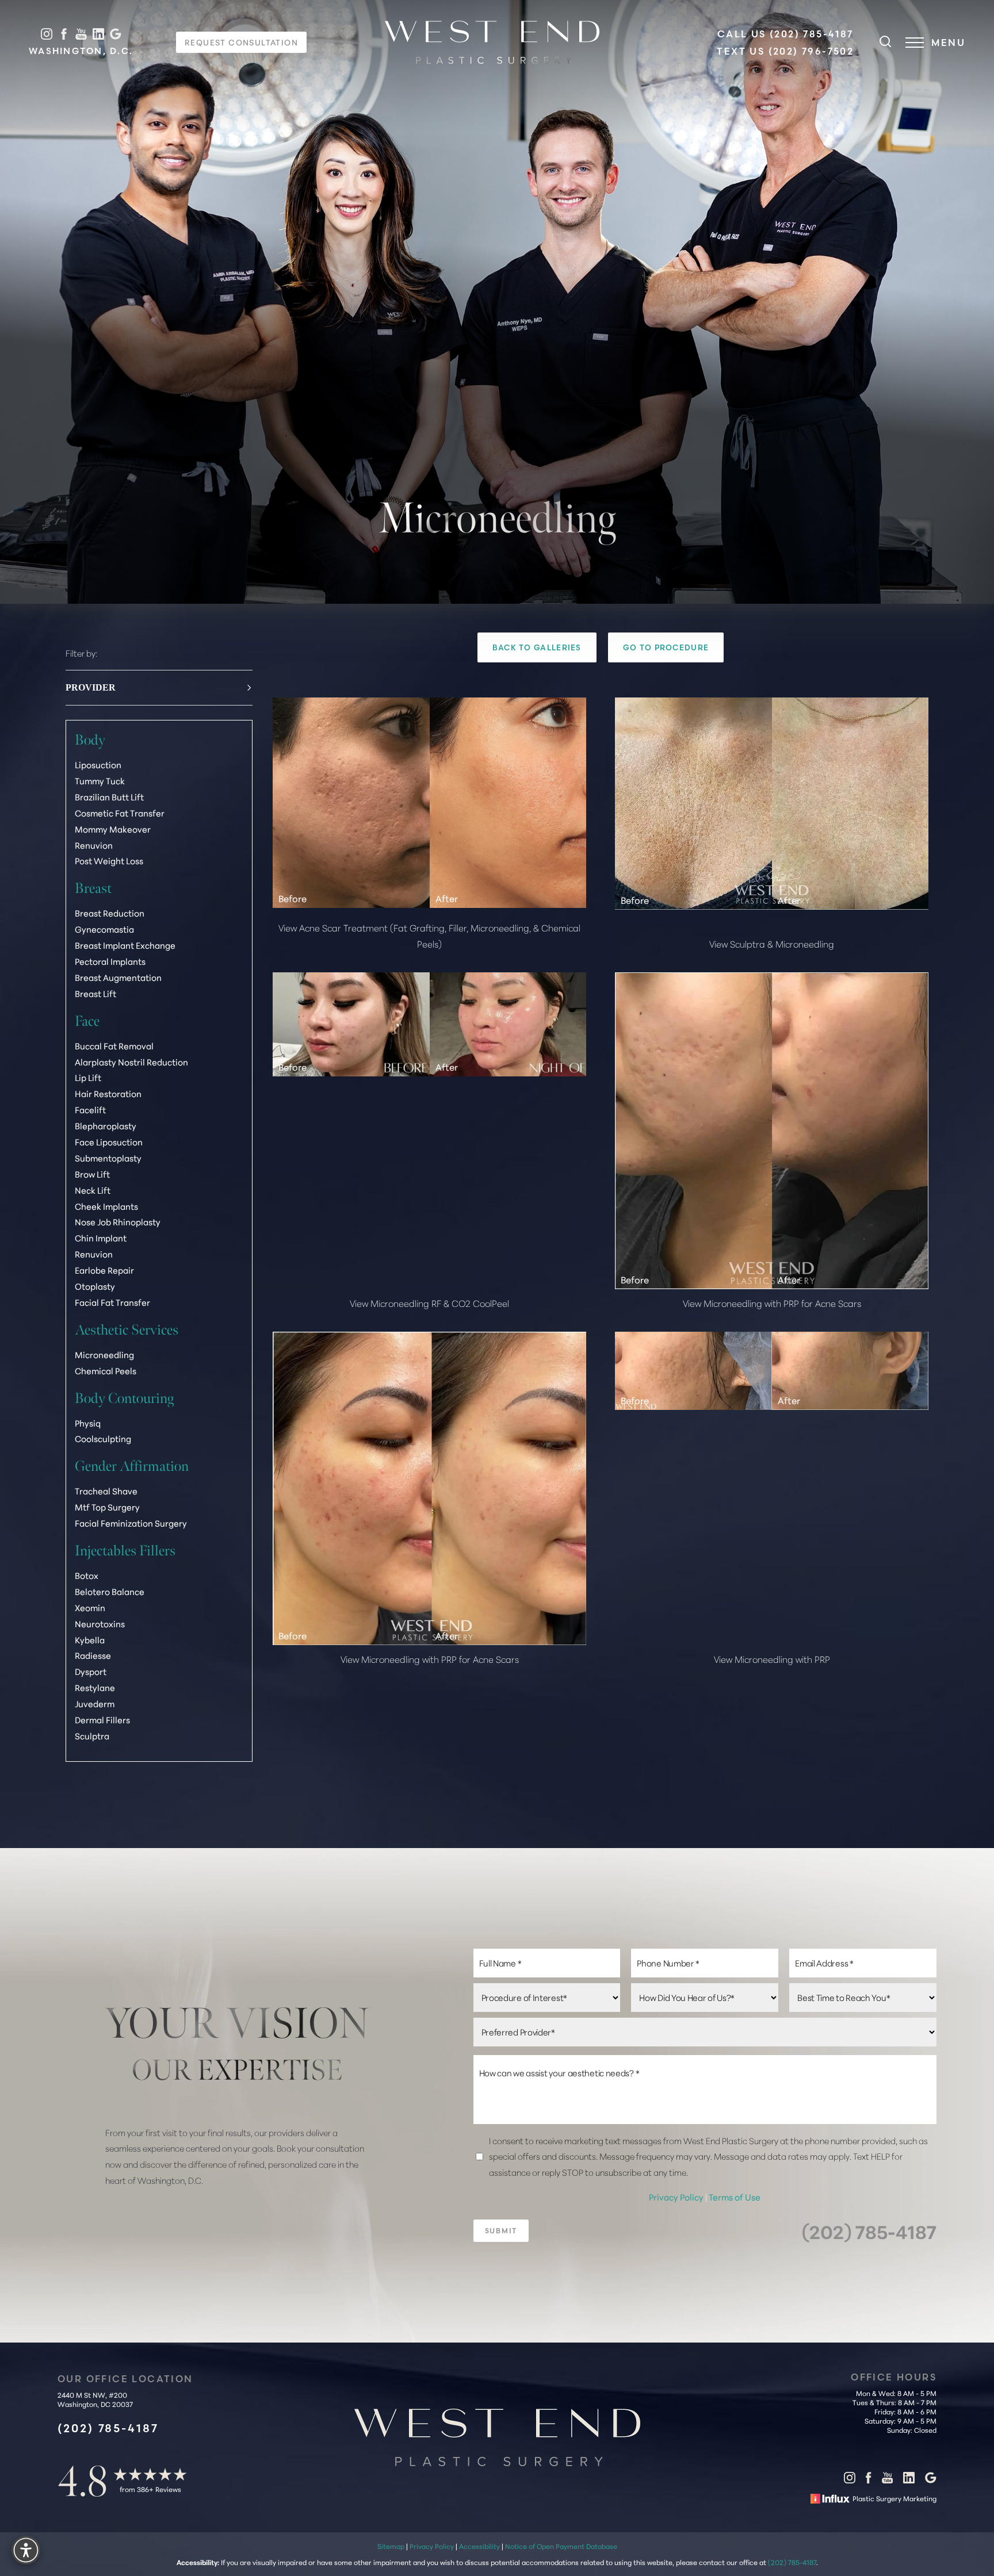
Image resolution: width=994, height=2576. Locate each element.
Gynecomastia (104, 929)
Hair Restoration (108, 1093)
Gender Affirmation (132, 1466)
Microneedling (104, 1354)
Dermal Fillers (102, 1720)
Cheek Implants (106, 1205)
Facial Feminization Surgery (131, 1523)
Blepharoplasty (106, 1126)
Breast (93, 888)
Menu (948, 43)
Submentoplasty (108, 1158)
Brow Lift (92, 1173)
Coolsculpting (103, 1438)
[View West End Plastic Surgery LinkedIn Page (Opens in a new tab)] (98, 34)
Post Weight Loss (109, 860)
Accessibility (479, 2546)
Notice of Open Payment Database (561, 2546)
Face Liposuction (109, 1142)
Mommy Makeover (113, 828)
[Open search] (885, 43)
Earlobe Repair (104, 1270)
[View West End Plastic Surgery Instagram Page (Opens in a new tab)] (47, 34)
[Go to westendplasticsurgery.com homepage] (492, 42)
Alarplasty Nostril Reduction (131, 1061)
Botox (87, 1575)
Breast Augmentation (118, 977)
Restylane (95, 1687)
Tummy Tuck (100, 781)
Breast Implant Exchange (125, 945)
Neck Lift (93, 1189)
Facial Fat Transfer (112, 1302)
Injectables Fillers (125, 1550)
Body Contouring (124, 1398)
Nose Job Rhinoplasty (118, 1222)
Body (90, 740)
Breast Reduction (110, 913)
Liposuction (98, 764)
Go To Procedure (666, 647)
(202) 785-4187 (869, 2231)
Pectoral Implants (110, 961)
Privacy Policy (677, 2197)
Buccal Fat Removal (114, 1045)
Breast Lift (95, 993)
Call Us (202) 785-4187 (785, 34)
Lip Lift (88, 1077)
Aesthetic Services (127, 1329)
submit (501, 2231)
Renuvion (94, 844)
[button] (915, 43)
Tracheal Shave (106, 1491)
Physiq (88, 1422)
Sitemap (391, 2546)
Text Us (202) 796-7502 (785, 51)
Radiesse (93, 1655)
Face (87, 1020)
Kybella (90, 1639)
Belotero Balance (110, 1591)
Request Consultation (241, 42)
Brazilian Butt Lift (109, 797)
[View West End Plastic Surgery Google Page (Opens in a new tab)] (116, 34)
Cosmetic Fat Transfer (120, 812)
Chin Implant (101, 1238)
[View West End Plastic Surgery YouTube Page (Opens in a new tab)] (81, 34)
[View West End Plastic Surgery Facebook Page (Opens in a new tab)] (64, 34)
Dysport (91, 1671)
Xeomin (90, 1607)
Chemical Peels (106, 1370)
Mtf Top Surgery (107, 1507)
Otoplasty (95, 1286)
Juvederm (95, 1703)
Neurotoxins (100, 1623)
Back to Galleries (537, 647)
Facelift (90, 1109)
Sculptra (92, 1736)
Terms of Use (735, 2197)
